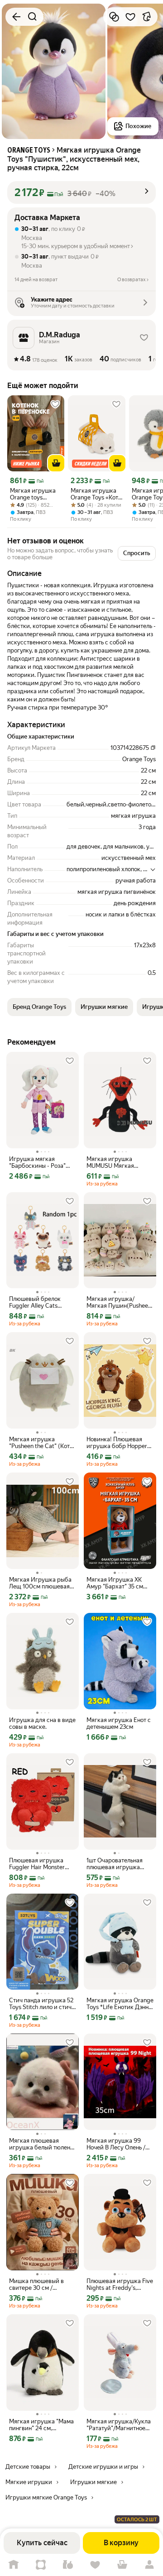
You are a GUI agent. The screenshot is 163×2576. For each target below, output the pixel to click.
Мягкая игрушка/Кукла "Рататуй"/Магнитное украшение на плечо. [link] (119, 2425)
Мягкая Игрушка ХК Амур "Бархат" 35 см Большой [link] (115, 1583)
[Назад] (16, 17)
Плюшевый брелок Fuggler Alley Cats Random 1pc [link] (35, 1302)
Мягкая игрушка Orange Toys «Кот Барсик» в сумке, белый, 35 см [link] (94, 494)
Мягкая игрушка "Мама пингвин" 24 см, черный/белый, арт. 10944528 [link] (41, 2425)
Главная (14, 2565)
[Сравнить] (114, 17)
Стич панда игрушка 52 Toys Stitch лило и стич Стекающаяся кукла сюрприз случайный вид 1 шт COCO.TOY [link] (41, 2004)
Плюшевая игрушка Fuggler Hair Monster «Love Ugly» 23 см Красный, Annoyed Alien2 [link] (37, 1864)
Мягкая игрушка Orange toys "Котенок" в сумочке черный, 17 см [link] (33, 494)
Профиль (149, 2565)
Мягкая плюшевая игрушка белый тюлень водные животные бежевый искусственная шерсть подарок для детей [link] (41, 2144)
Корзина (122, 2565)
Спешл (41, 2565)
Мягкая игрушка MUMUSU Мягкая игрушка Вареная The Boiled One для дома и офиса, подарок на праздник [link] (117, 1162)
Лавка (68, 2565)
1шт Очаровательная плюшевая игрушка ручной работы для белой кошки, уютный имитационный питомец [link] (120, 1864)
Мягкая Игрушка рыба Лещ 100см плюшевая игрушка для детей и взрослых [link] (40, 1583)
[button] (81, 192)
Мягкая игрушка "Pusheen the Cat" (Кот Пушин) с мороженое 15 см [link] (41, 1443)
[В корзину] (56, 463)
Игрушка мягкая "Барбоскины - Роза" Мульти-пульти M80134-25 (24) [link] (41, 1162)
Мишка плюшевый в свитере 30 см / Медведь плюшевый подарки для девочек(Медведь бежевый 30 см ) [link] (37, 2284)
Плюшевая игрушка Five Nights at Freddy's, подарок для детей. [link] (120, 2284)
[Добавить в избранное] (130, 17)
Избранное (95, 2565)
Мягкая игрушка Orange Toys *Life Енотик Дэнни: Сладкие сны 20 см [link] (120, 2004)
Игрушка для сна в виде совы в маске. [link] (42, 1723)
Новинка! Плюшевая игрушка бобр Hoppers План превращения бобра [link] (118, 1443)
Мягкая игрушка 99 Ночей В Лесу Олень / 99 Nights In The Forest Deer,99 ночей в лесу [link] (117, 2144)
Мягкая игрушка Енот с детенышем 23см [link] (119, 1723)
